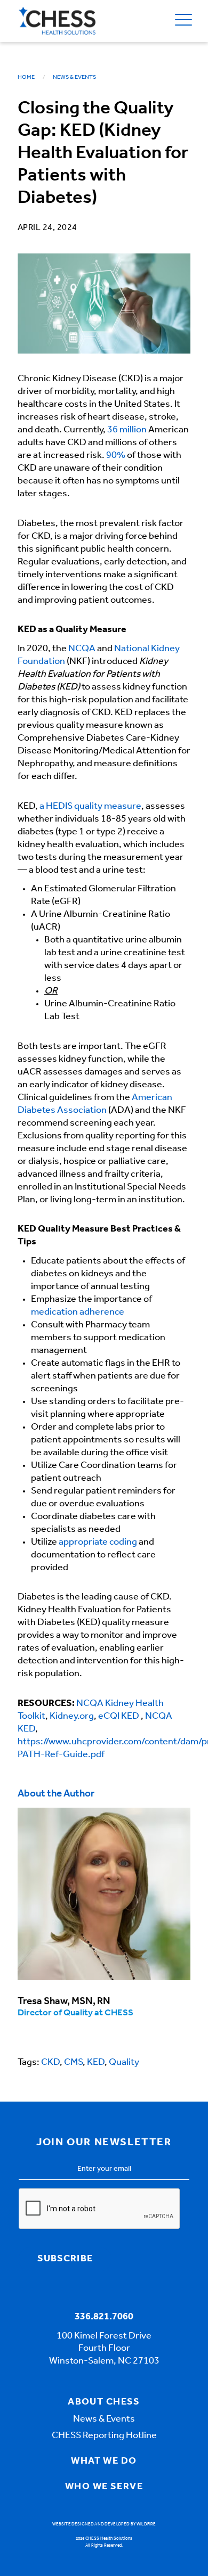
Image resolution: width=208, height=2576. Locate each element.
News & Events (74, 77)
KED (96, 2063)
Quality (124, 2063)
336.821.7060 (104, 2317)
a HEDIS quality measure (90, 807)
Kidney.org (72, 1717)
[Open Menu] (183, 21)
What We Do (104, 2462)
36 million (127, 430)
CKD (50, 2063)
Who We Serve (104, 2487)
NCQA (82, 649)
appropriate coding (98, 1543)
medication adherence (78, 1312)
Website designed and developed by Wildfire (104, 2524)
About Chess (104, 2402)
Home (26, 77)
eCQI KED (119, 1717)
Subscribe (65, 2259)
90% (116, 456)
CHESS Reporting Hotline (104, 2436)
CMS (73, 2063)
